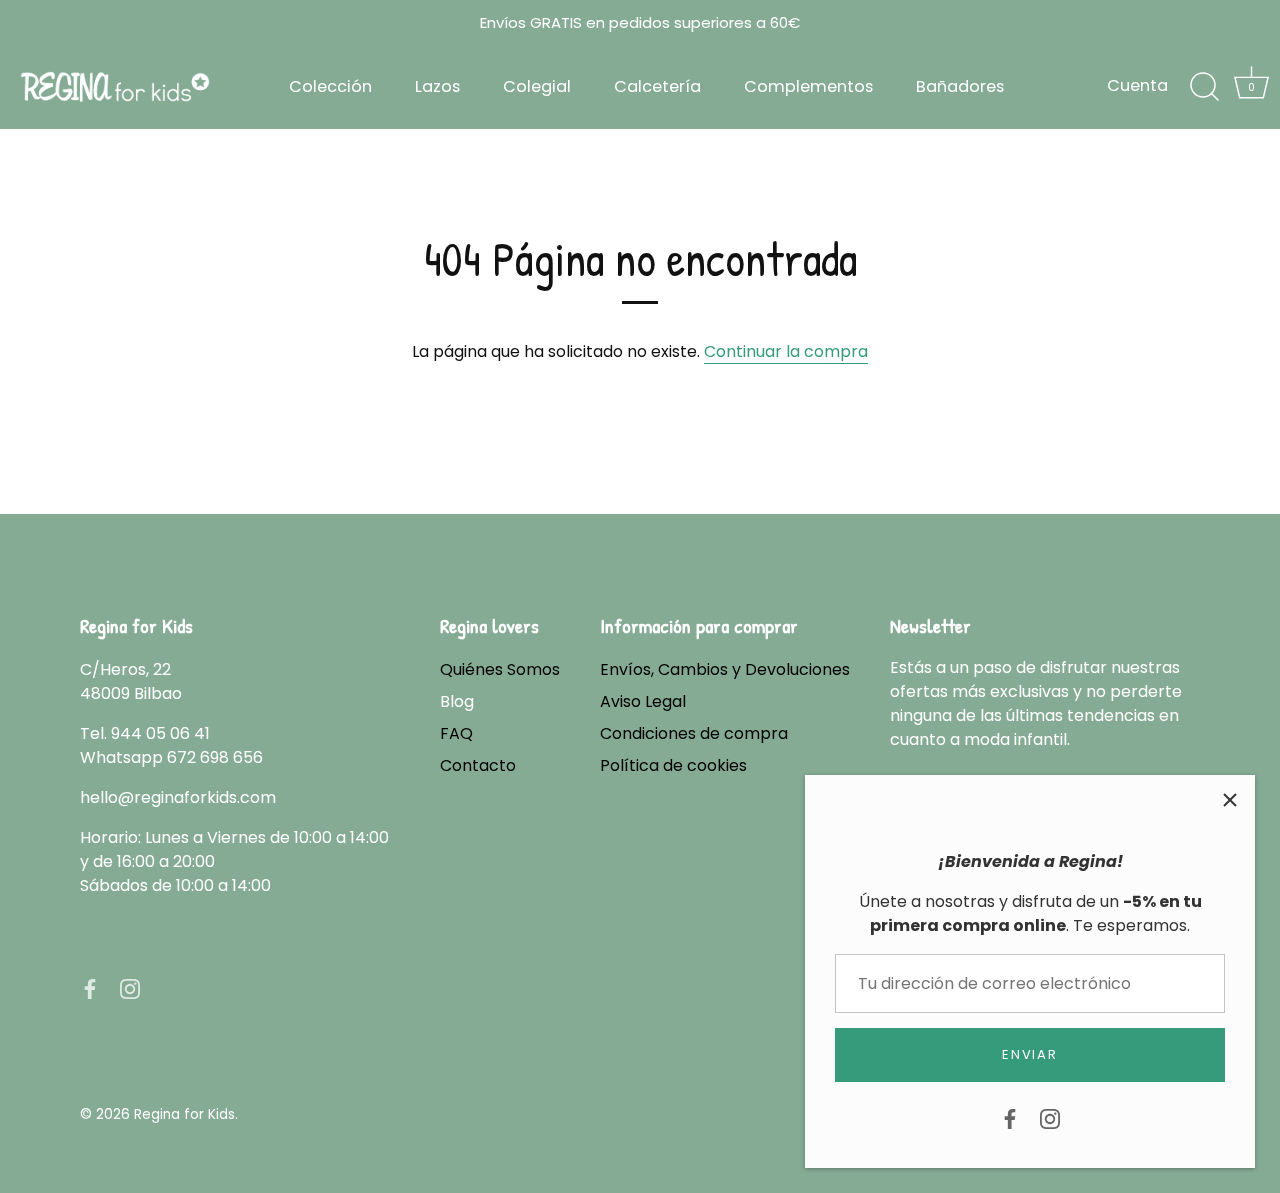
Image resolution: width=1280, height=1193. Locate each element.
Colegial (537, 86)
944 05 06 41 (160, 733)
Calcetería (657, 86)
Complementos (808, 86)
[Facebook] (1010, 1117)
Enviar (1029, 1054)
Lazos (437, 86)
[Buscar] (1204, 87)
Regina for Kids (184, 1114)
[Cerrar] (1230, 800)
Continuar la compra (786, 351)
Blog (457, 701)
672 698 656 (215, 757)
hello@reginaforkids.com (178, 797)
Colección (330, 86)
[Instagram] (1050, 1117)
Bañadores (960, 86)
